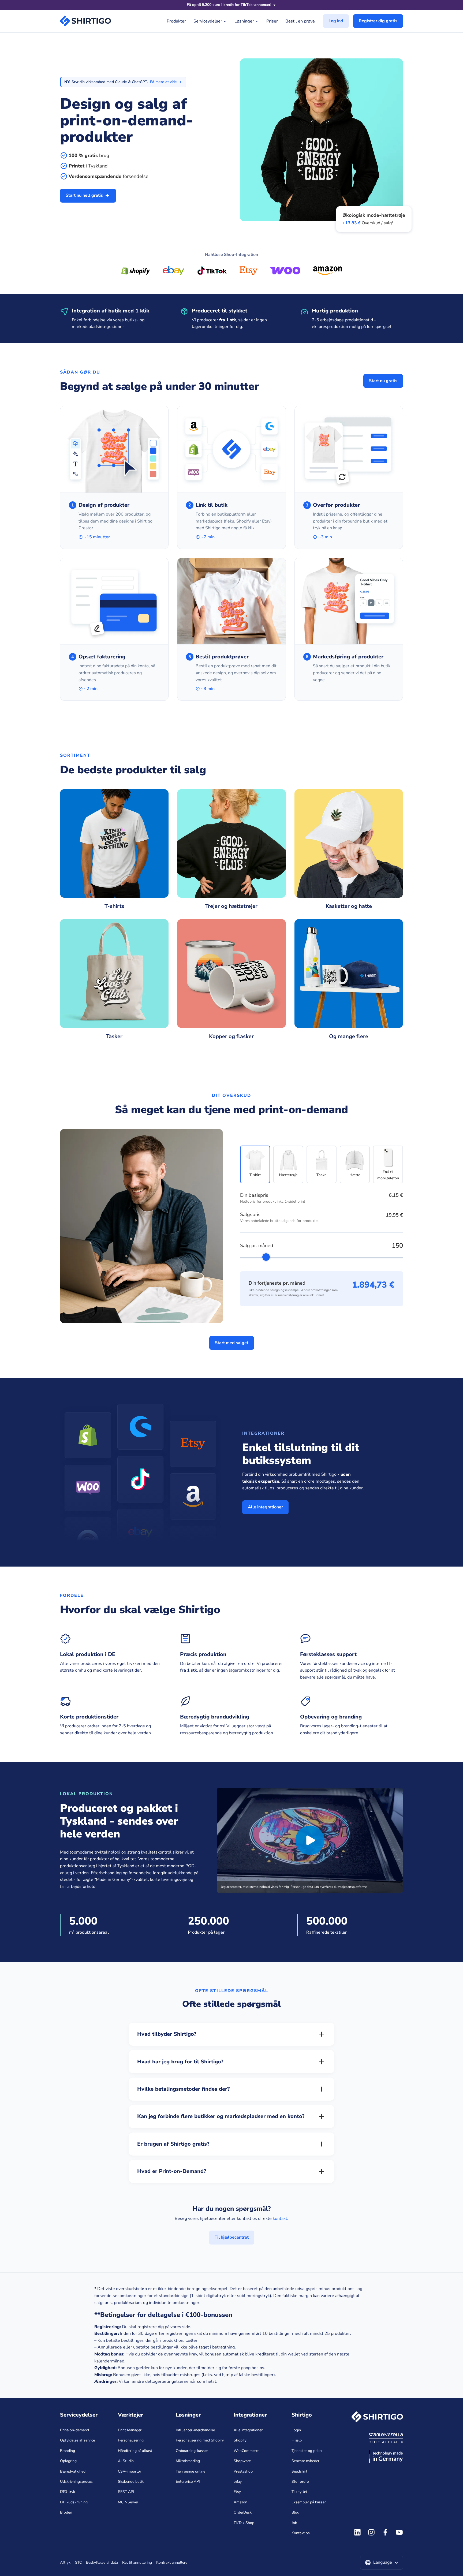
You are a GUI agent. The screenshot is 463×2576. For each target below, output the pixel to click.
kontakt (280, 2219)
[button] (382, 2563)
